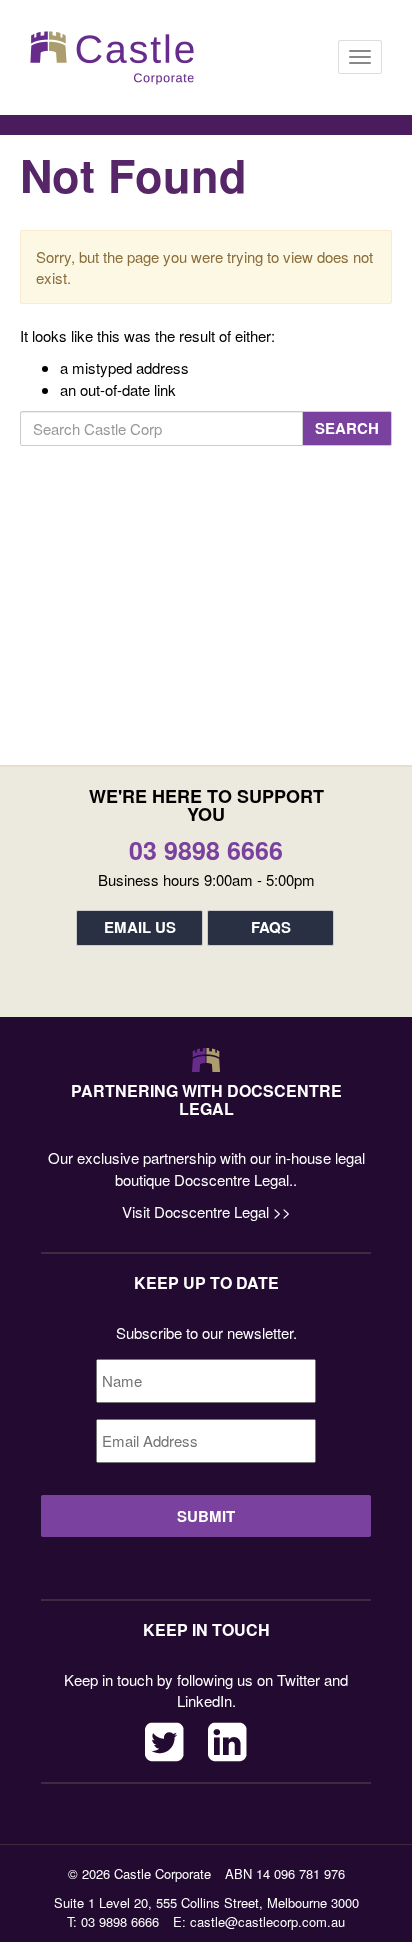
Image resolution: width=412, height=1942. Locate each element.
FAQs (271, 927)
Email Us (140, 927)
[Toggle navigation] (360, 57)
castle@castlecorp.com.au (267, 1921)
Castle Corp (112, 57)
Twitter (164, 1742)
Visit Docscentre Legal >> (206, 1211)
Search (347, 428)
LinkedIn (227, 1742)
